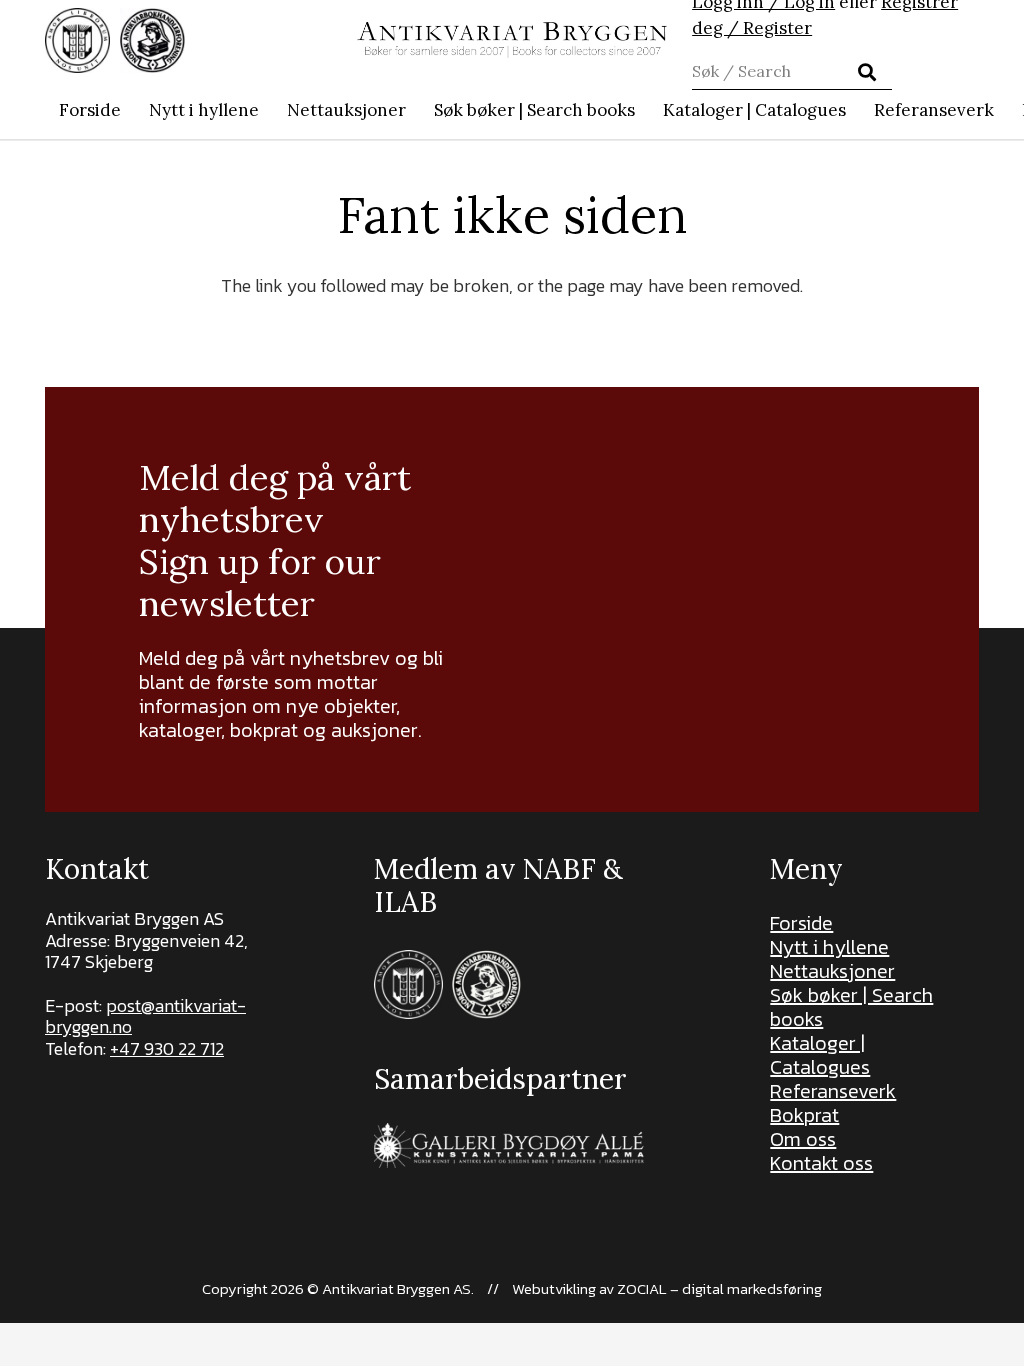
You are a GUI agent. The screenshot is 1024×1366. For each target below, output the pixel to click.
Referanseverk (833, 1091)
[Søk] (867, 72)
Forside (801, 923)
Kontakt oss (821, 1163)
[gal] (511, 1145)
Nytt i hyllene (829, 947)
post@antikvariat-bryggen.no (145, 1016)
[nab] (152, 40)
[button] (645, 110)
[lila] (77, 40)
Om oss (803, 1139)
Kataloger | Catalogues (820, 1055)
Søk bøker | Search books (851, 1007)
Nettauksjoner (832, 971)
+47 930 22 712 (167, 1048)
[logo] (512, 40)
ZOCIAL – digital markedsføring (719, 1288)
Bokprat (804, 1115)
